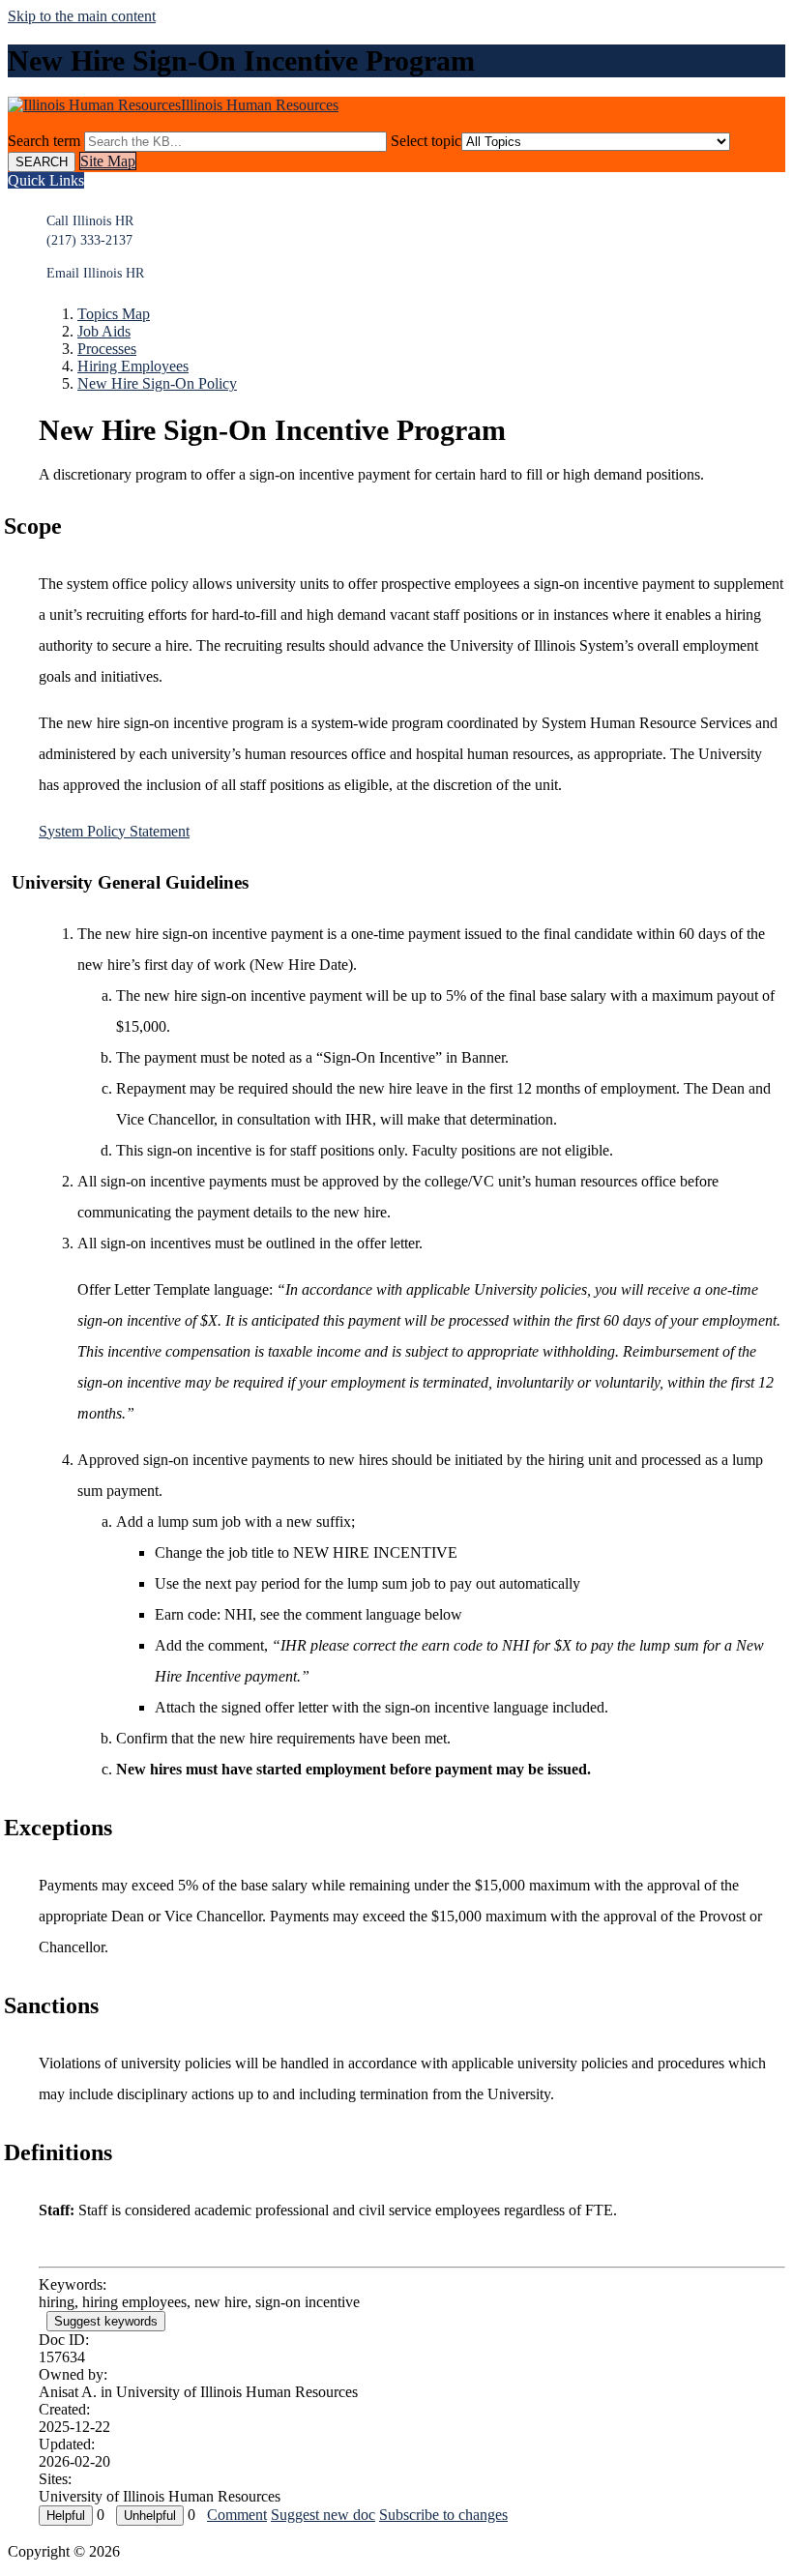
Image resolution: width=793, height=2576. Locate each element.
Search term (44, 141)
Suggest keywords (106, 2321)
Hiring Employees (133, 366)
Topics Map (114, 314)
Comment (237, 2515)
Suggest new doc (323, 2515)
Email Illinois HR (95, 273)
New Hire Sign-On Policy (157, 383)
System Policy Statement (114, 831)
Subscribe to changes (443, 2515)
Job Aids (104, 331)
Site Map (108, 161)
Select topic (426, 141)
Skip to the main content (82, 16)
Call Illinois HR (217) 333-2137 (90, 231)
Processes (107, 349)
